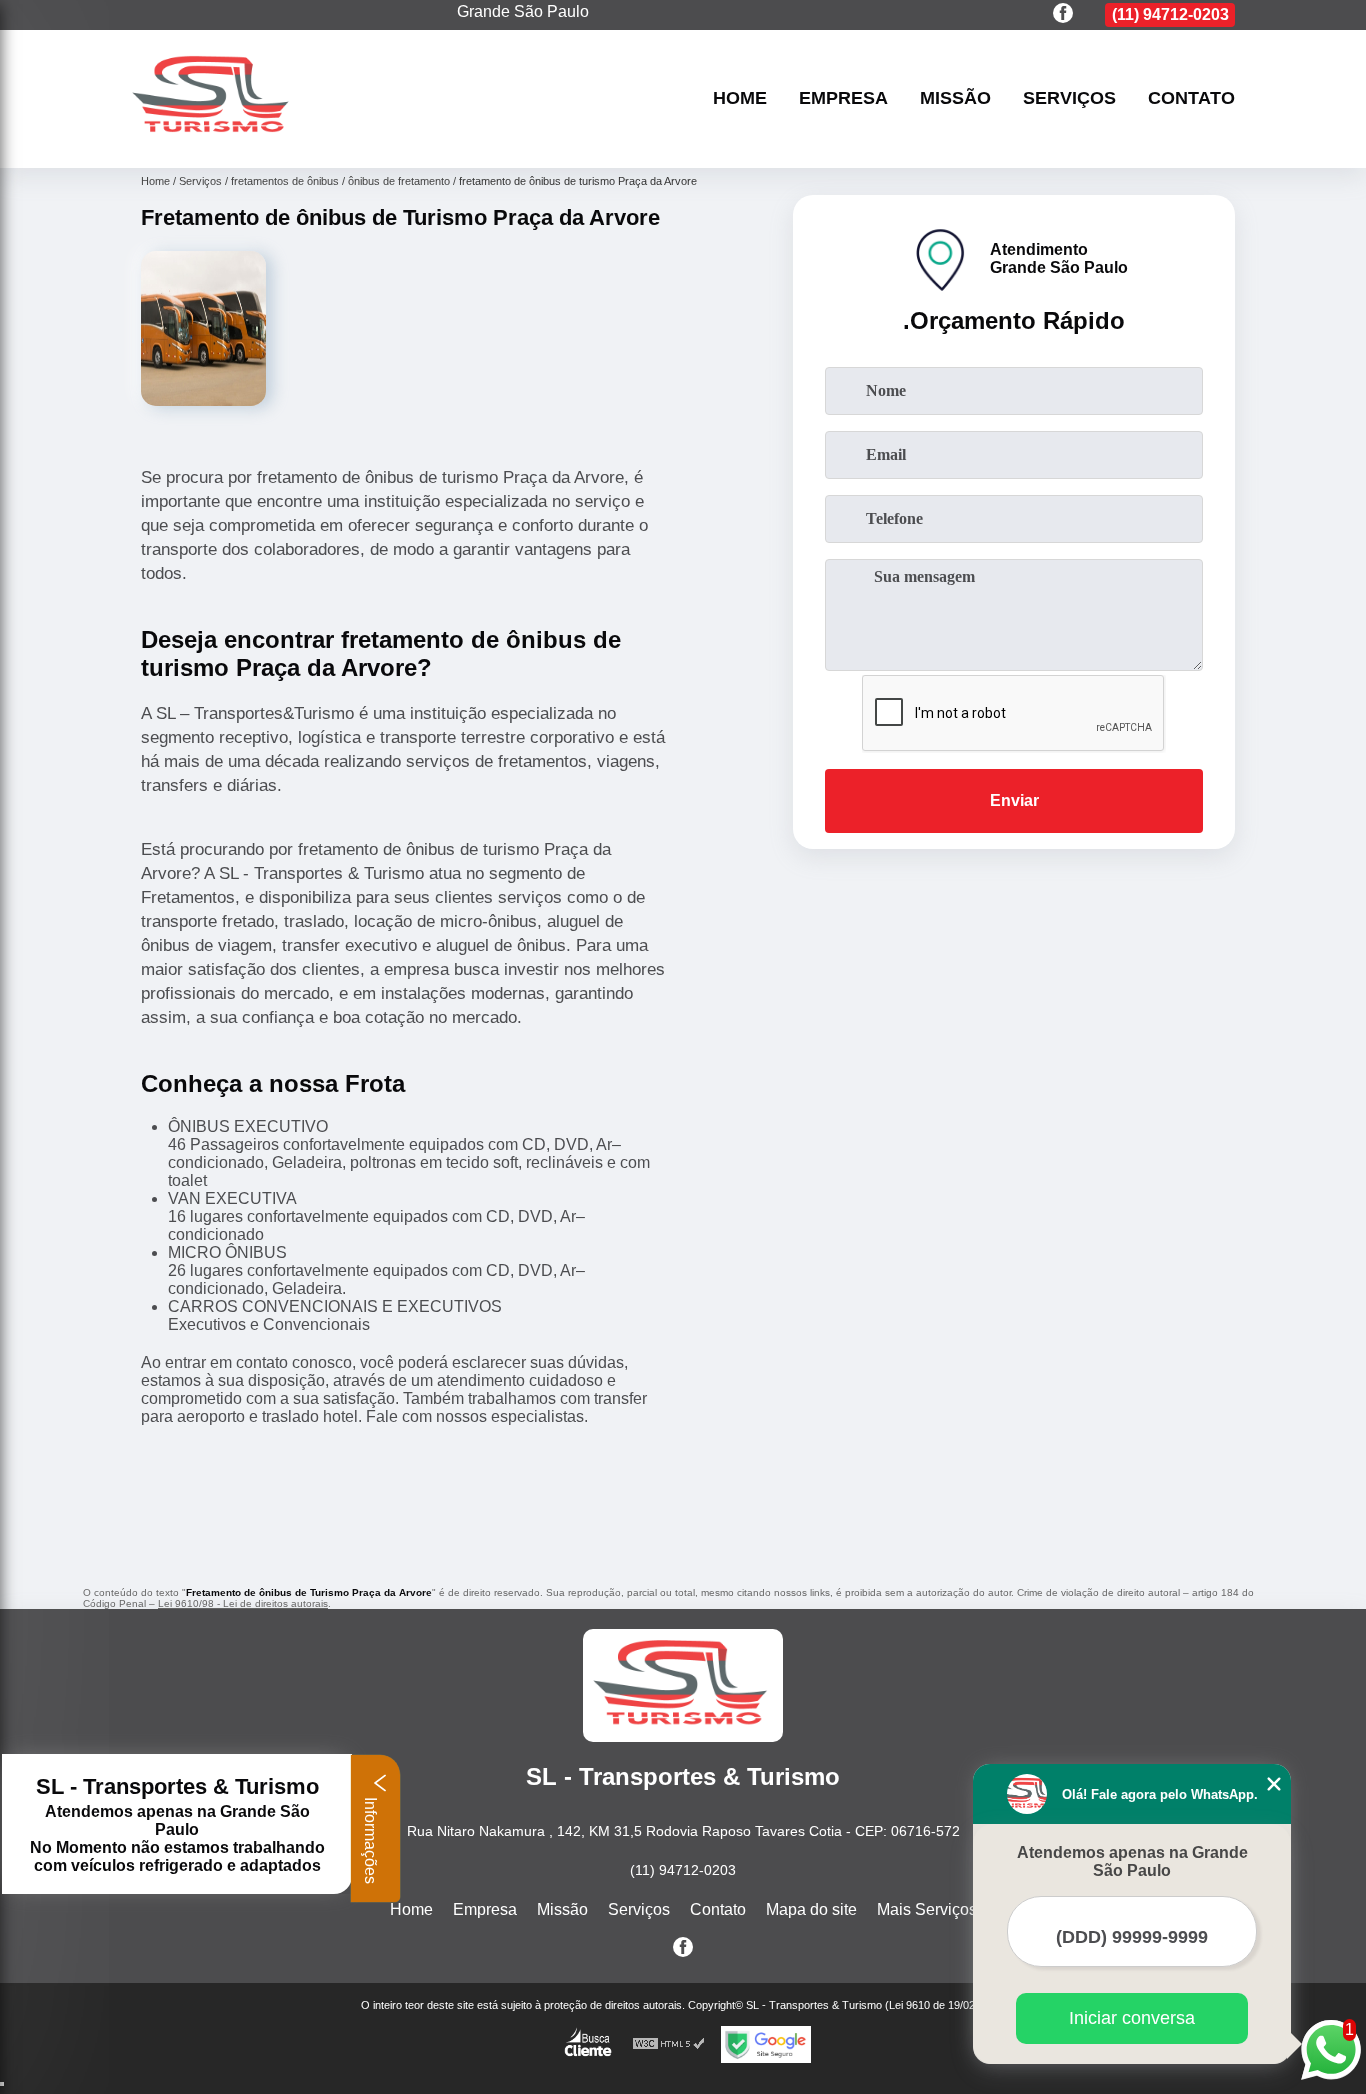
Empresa (843, 99)
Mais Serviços (927, 1909)
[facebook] (1063, 14)
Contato (1191, 99)
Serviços (1069, 99)
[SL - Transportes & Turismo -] (213, 142)
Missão (955, 99)
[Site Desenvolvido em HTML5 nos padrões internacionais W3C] (669, 2044)
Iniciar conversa (1132, 2018)
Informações (370, 1838)
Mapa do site (811, 1909)
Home (740, 99)
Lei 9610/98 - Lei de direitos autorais (243, 1603)
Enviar (1014, 800)
